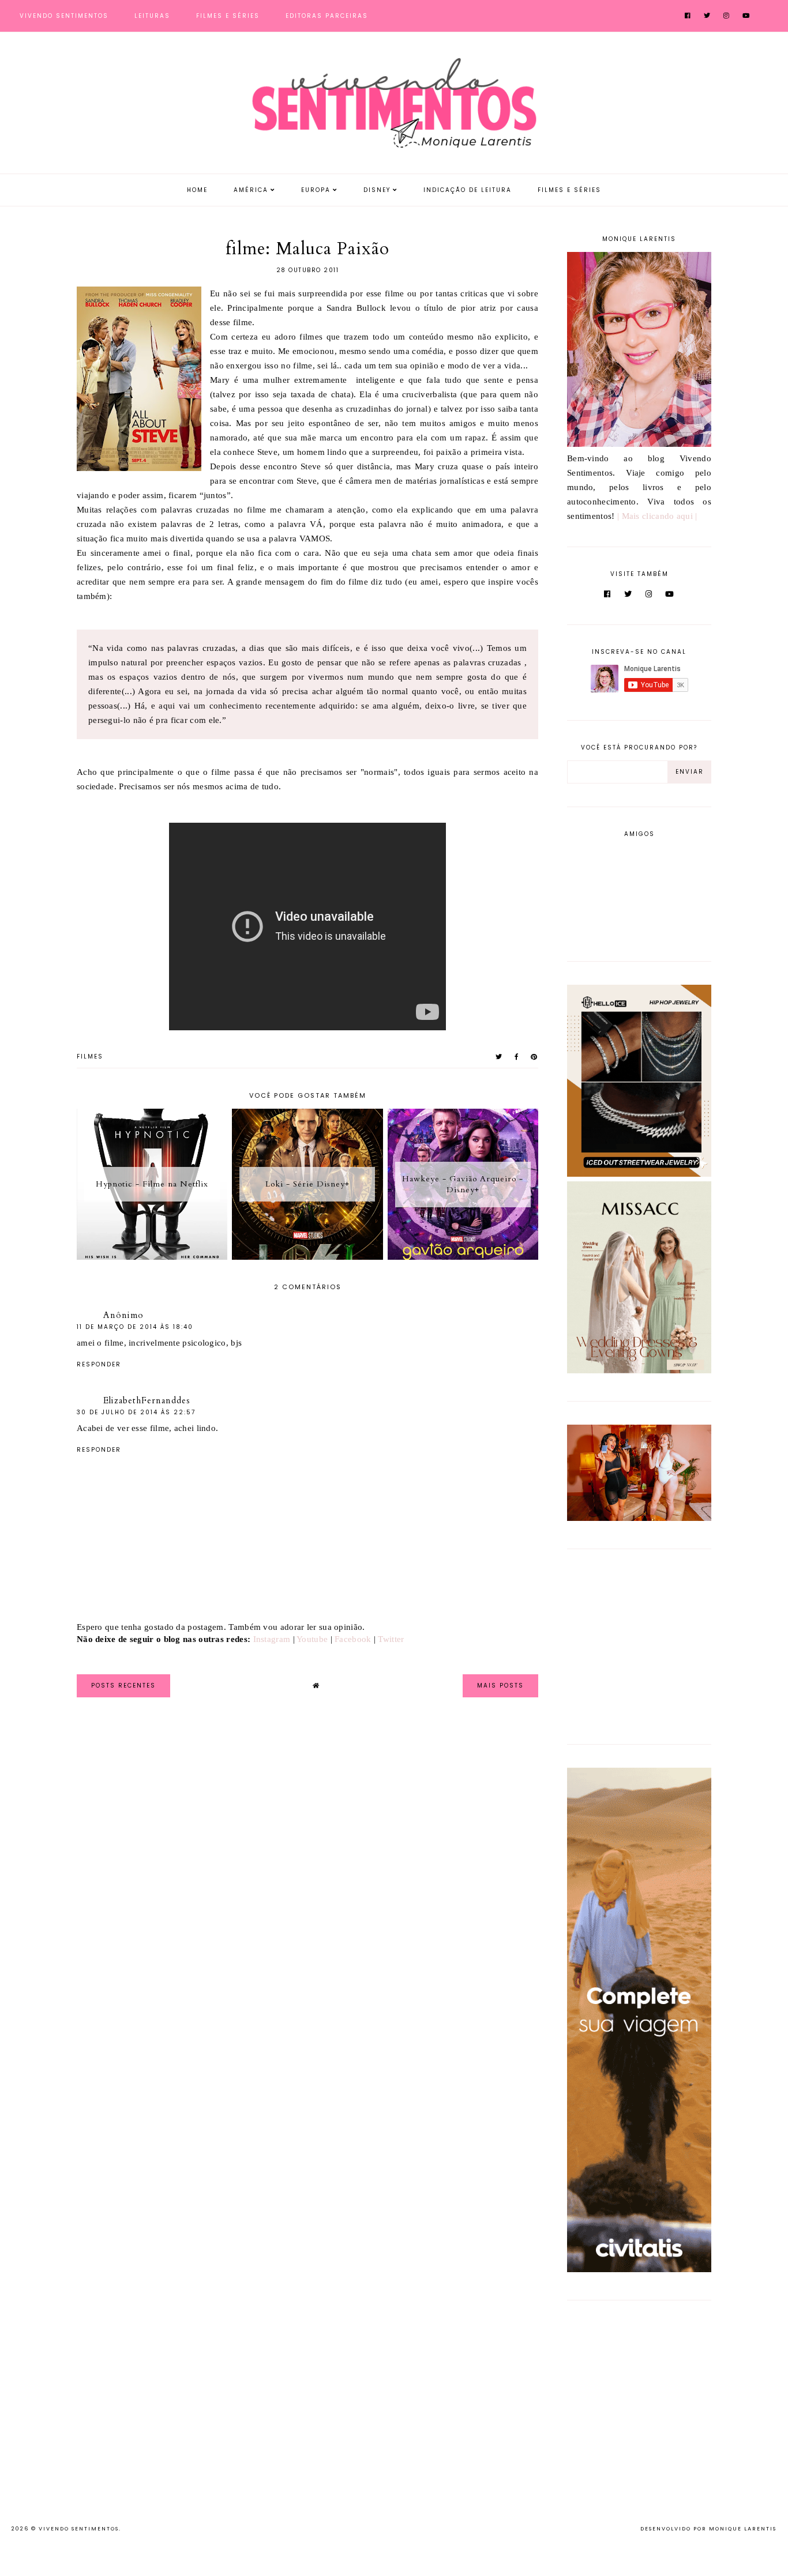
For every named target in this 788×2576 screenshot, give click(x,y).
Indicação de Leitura (468, 190)
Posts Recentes (123, 1686)
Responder (99, 1364)
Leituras (152, 16)
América (251, 190)
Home (197, 190)
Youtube (312, 1639)
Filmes (90, 1057)
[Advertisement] (639, 1644)
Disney (377, 190)
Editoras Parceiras (327, 16)
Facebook (353, 1639)
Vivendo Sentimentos (64, 16)
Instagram (272, 1639)
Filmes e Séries (228, 16)
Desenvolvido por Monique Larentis (708, 2529)
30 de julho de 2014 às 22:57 (136, 1412)
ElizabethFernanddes (147, 1400)
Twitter (391, 1639)
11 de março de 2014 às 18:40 (135, 1327)
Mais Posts (500, 1686)
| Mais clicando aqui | (657, 516)
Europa (316, 190)
